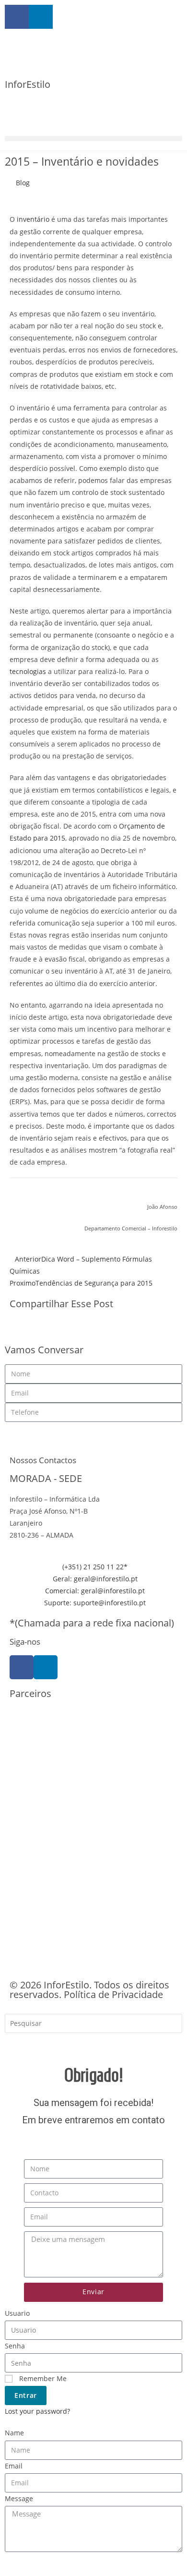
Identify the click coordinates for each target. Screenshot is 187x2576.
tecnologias (28, 671)
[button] (93, 138)
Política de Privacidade (113, 1994)
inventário (33, 219)
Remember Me (42, 2378)
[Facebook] (22, 1667)
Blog (23, 183)
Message (19, 2498)
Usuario (17, 2313)
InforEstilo (28, 84)
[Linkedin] (46, 1667)
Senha (15, 2346)
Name (14, 2433)
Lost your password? (37, 2411)
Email (14, 2466)
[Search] (19, 2044)
